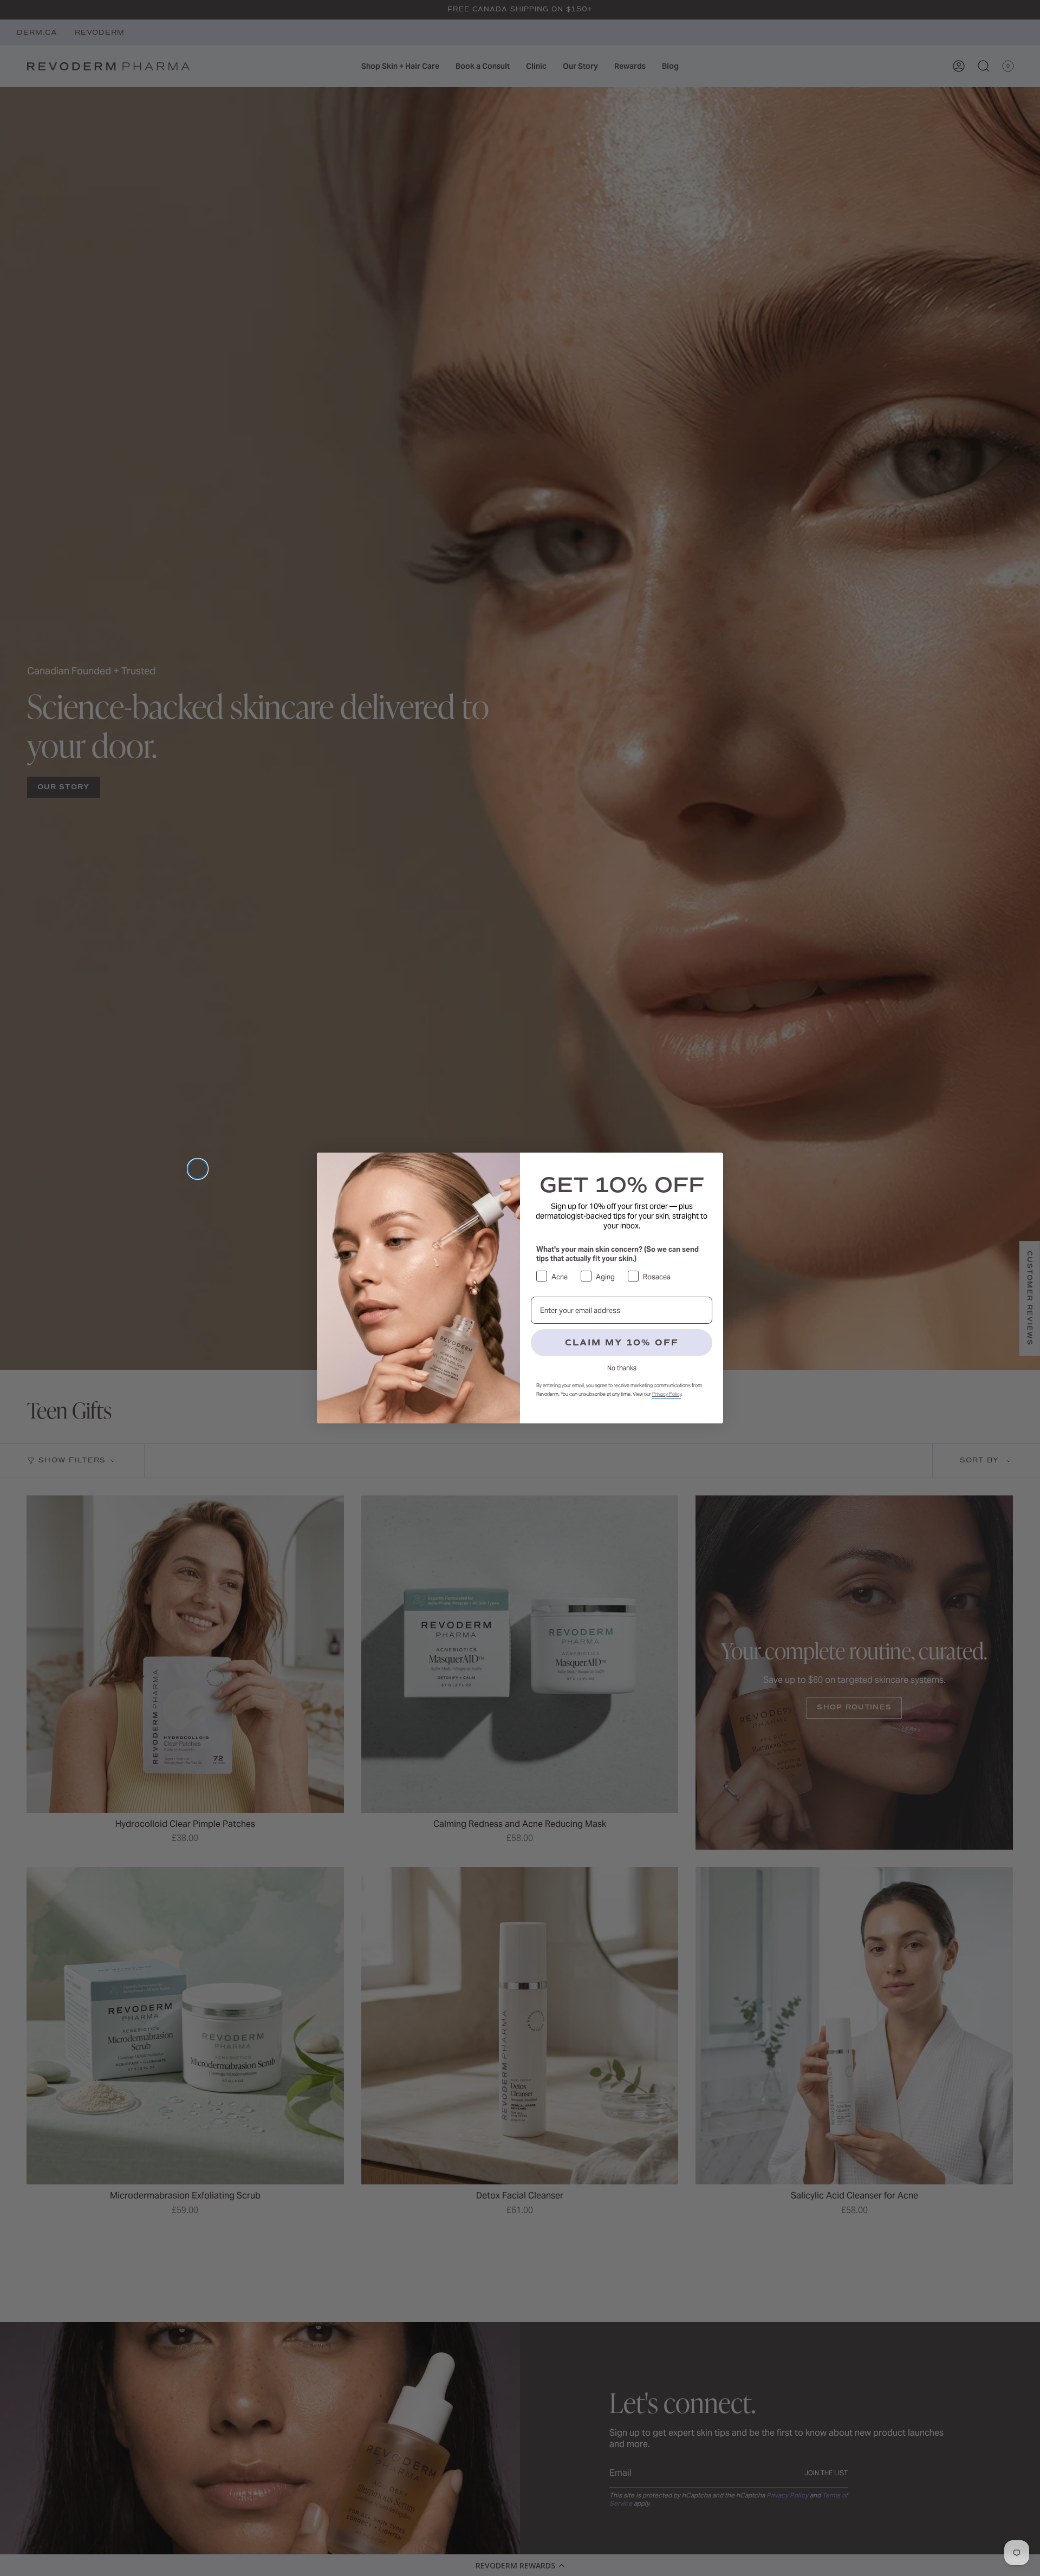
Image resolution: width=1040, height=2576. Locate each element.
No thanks (622, 1368)
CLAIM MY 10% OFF (622, 1343)
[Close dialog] (198, 1169)
